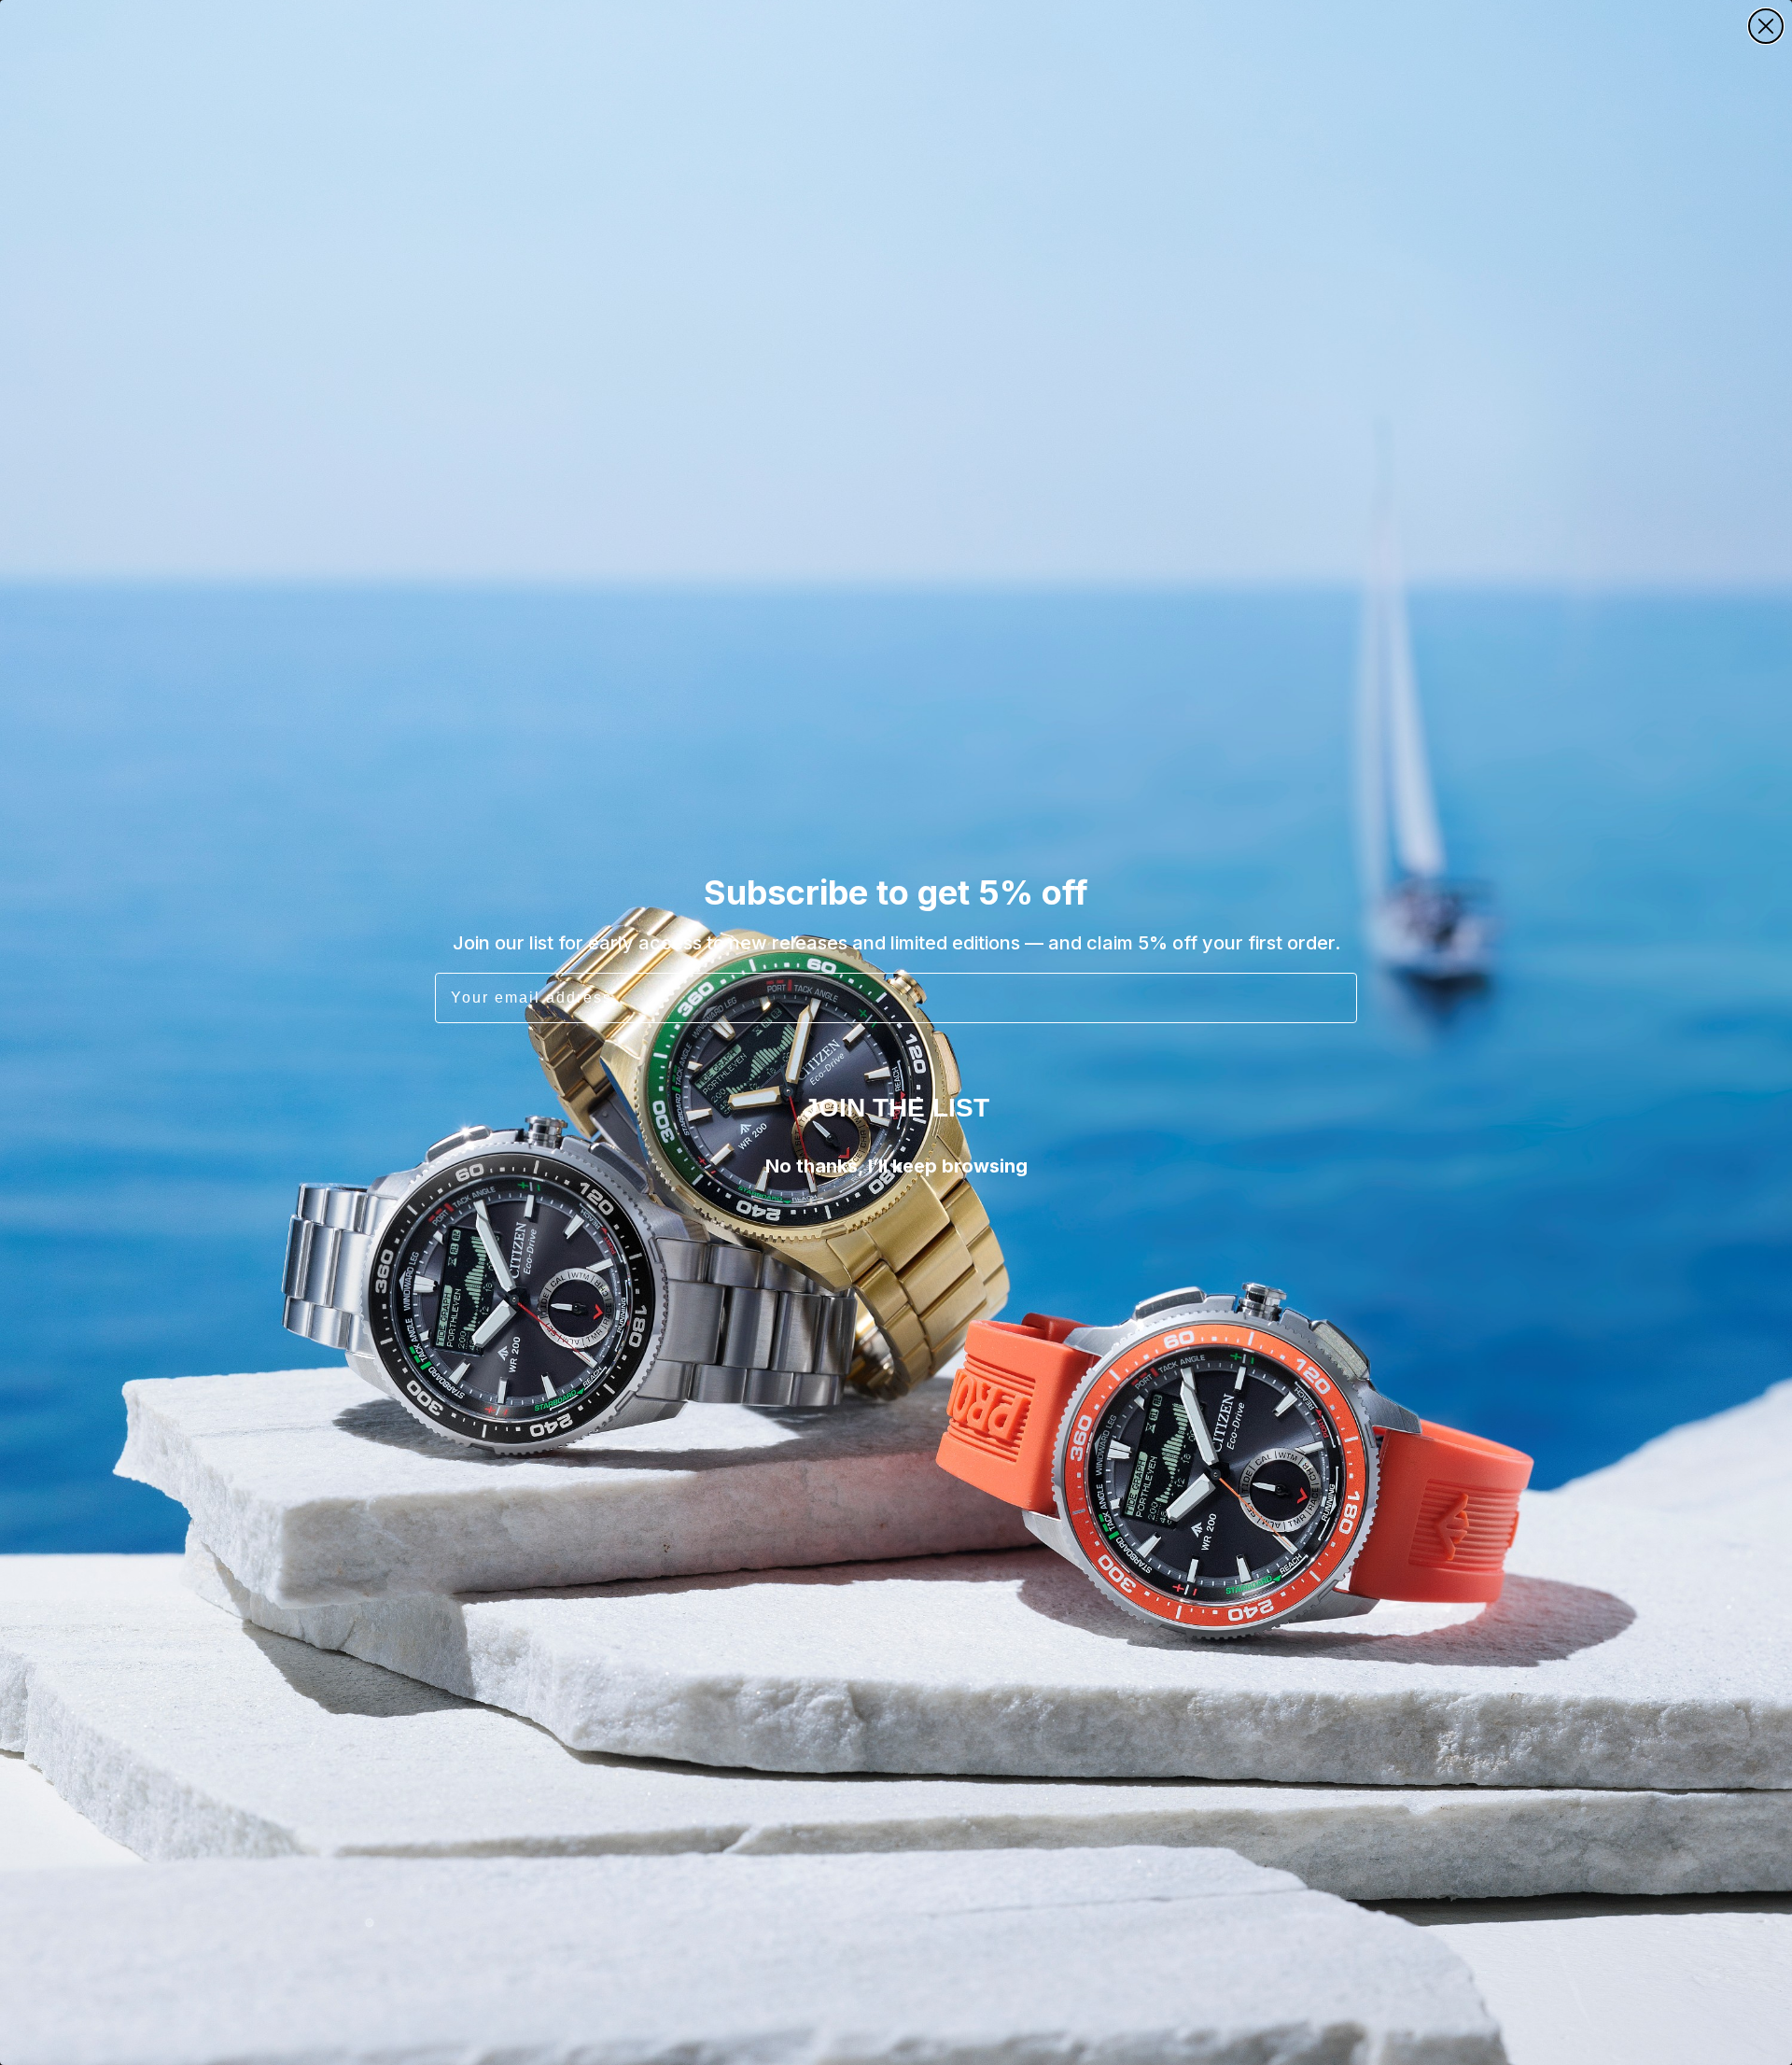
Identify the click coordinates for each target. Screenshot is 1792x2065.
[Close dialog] (1766, 26)
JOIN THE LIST (896, 1108)
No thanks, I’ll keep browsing (896, 1166)
